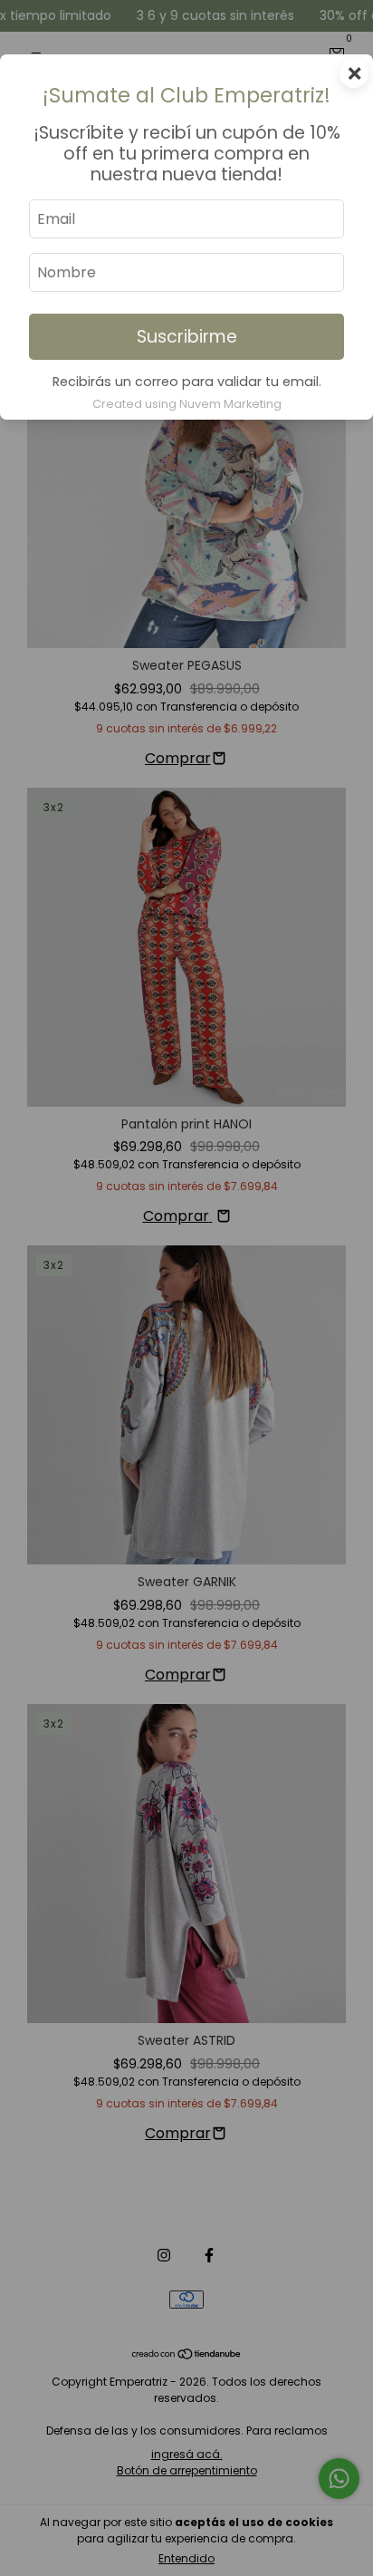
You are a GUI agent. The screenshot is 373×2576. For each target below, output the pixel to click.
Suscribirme (187, 337)
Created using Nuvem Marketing (187, 404)
